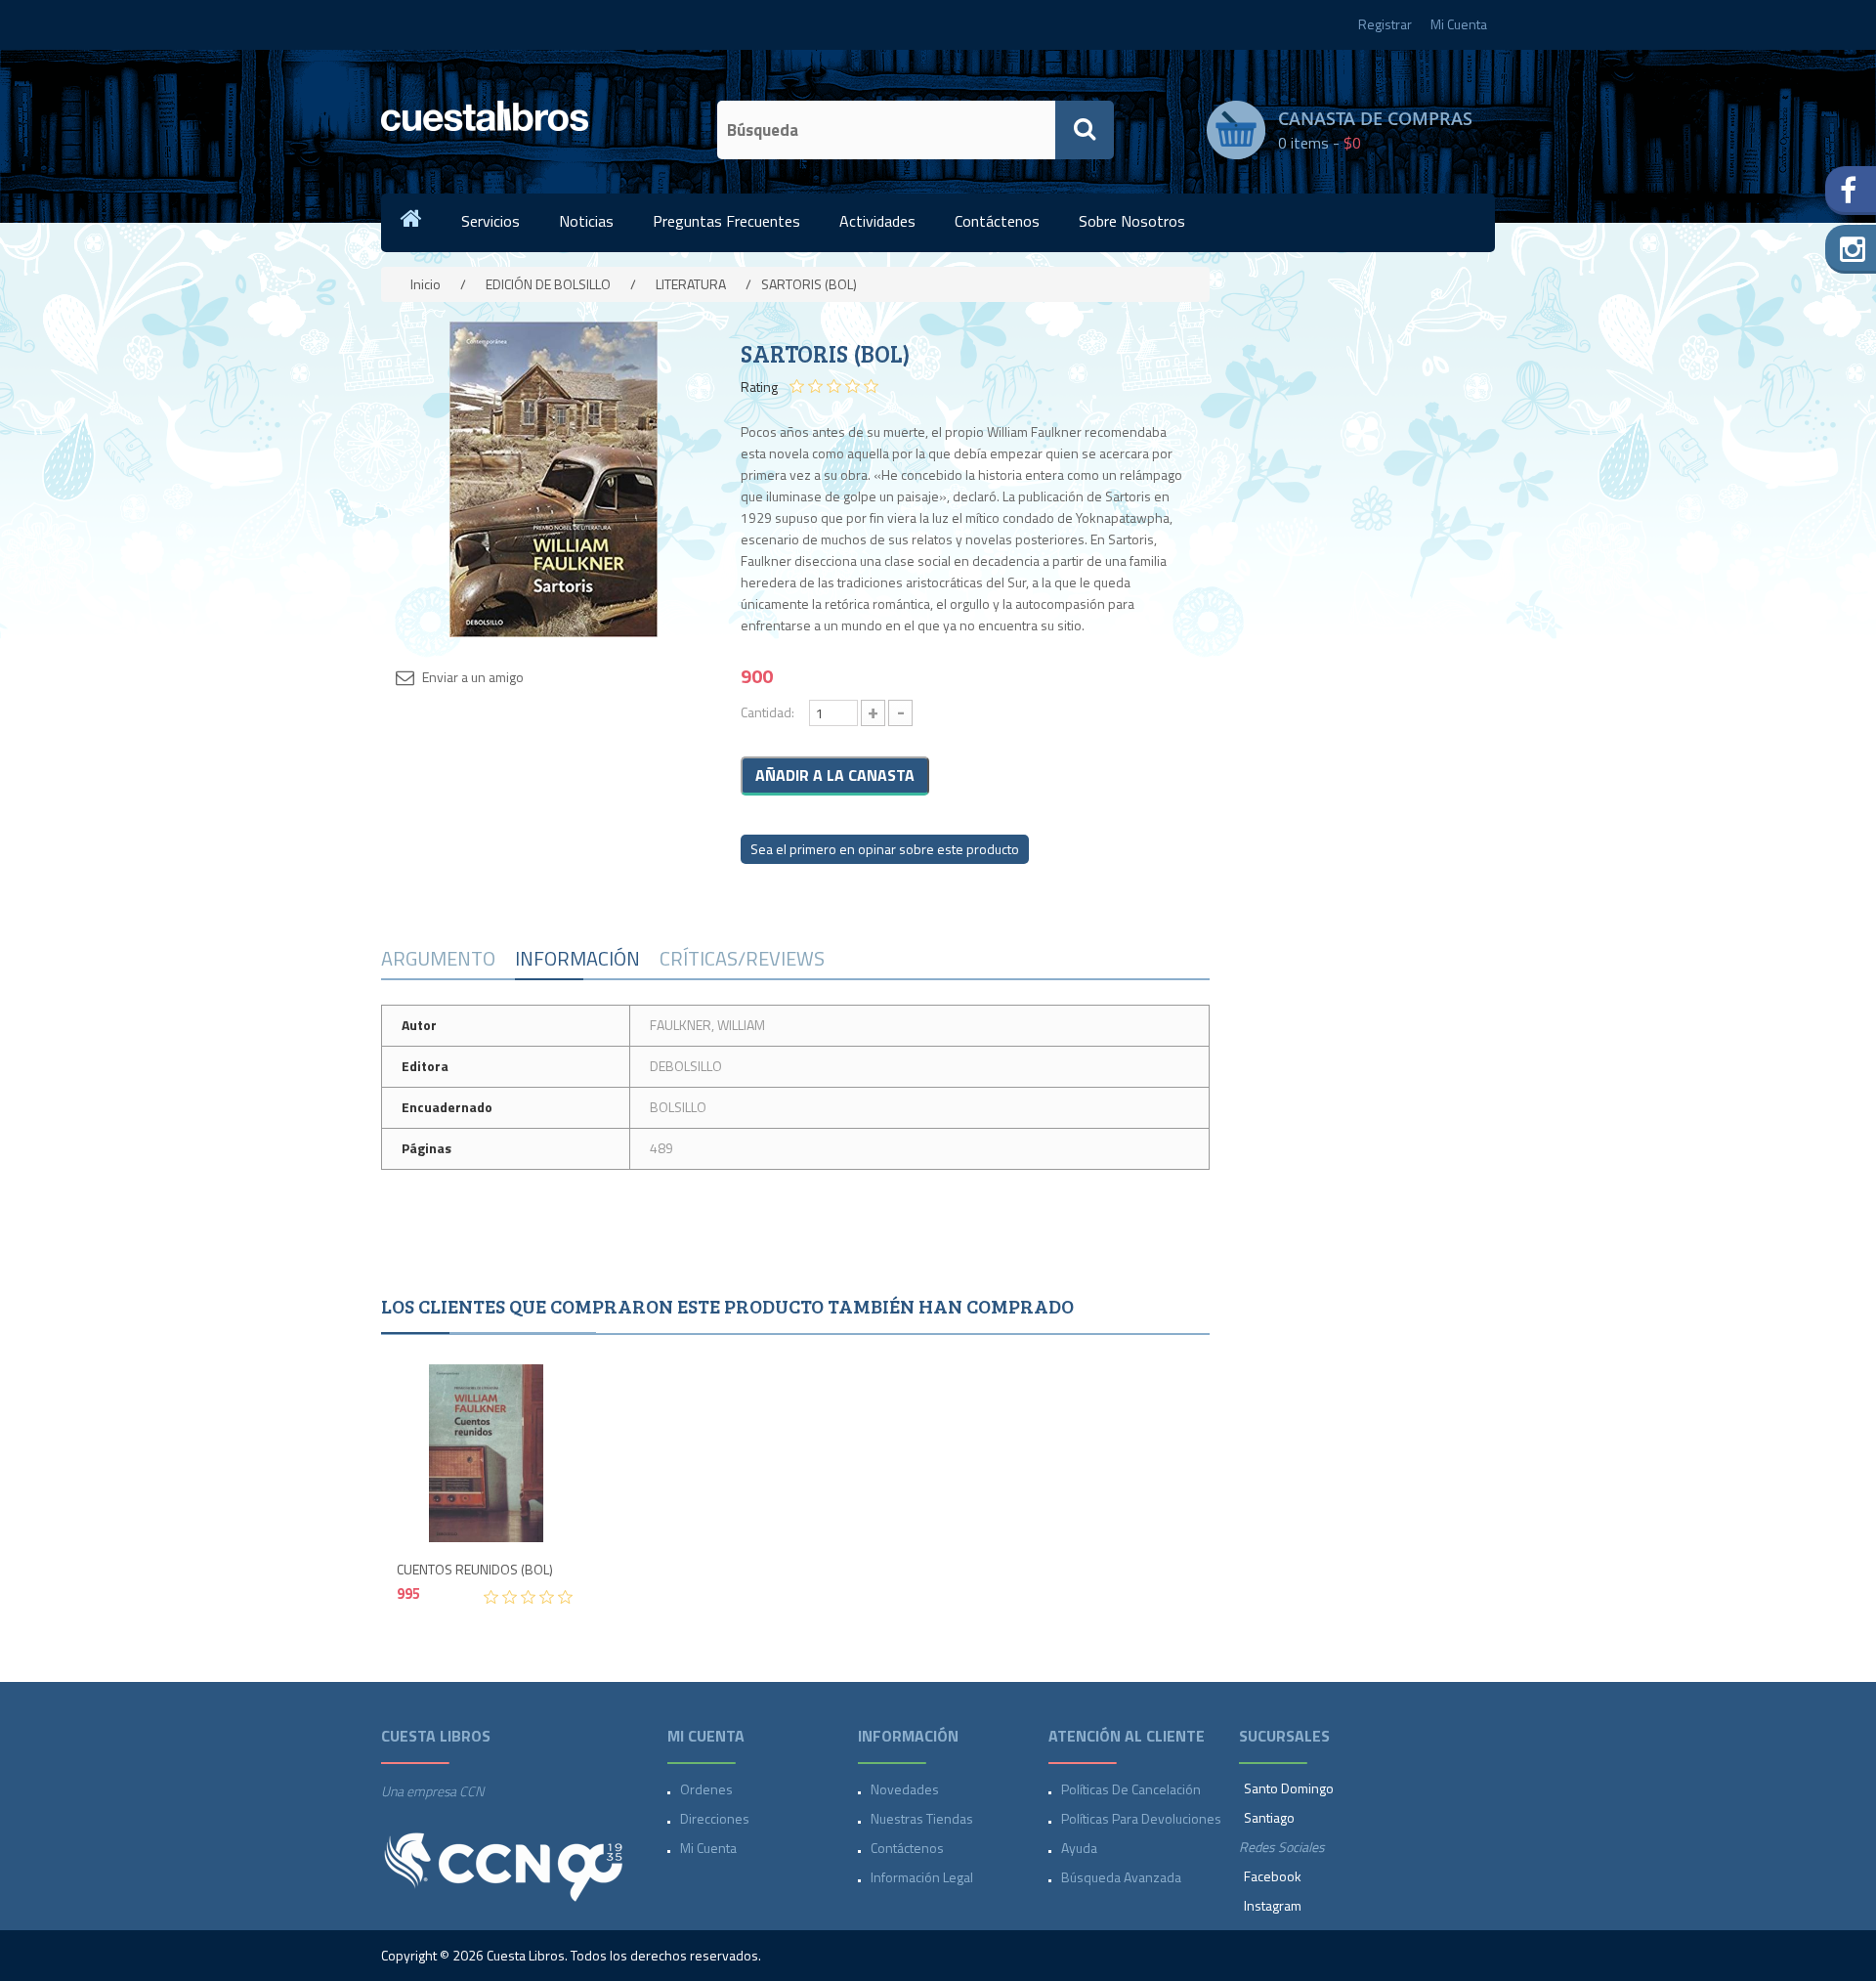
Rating (759, 387)
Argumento (438, 958)
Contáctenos (997, 221)
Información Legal (922, 1877)
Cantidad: (767, 712)
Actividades (877, 221)
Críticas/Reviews (742, 958)
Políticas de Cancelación (1131, 1789)
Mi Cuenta (1459, 24)
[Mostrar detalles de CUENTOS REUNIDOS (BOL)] (486, 1453)
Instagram (1273, 1905)
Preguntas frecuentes (726, 221)
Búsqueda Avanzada (1121, 1877)
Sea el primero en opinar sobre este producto (885, 849)
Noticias (586, 221)
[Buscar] (1085, 130)
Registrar (1385, 24)
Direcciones (715, 1818)
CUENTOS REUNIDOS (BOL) (475, 1570)
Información (577, 958)
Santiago (1269, 1817)
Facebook (1273, 1876)
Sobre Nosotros (1132, 221)
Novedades (905, 1789)
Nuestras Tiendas (922, 1818)
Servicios (490, 221)
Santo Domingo (1289, 1788)
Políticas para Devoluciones (1141, 1818)
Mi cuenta (708, 1848)
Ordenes (706, 1789)
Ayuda (1079, 1848)
